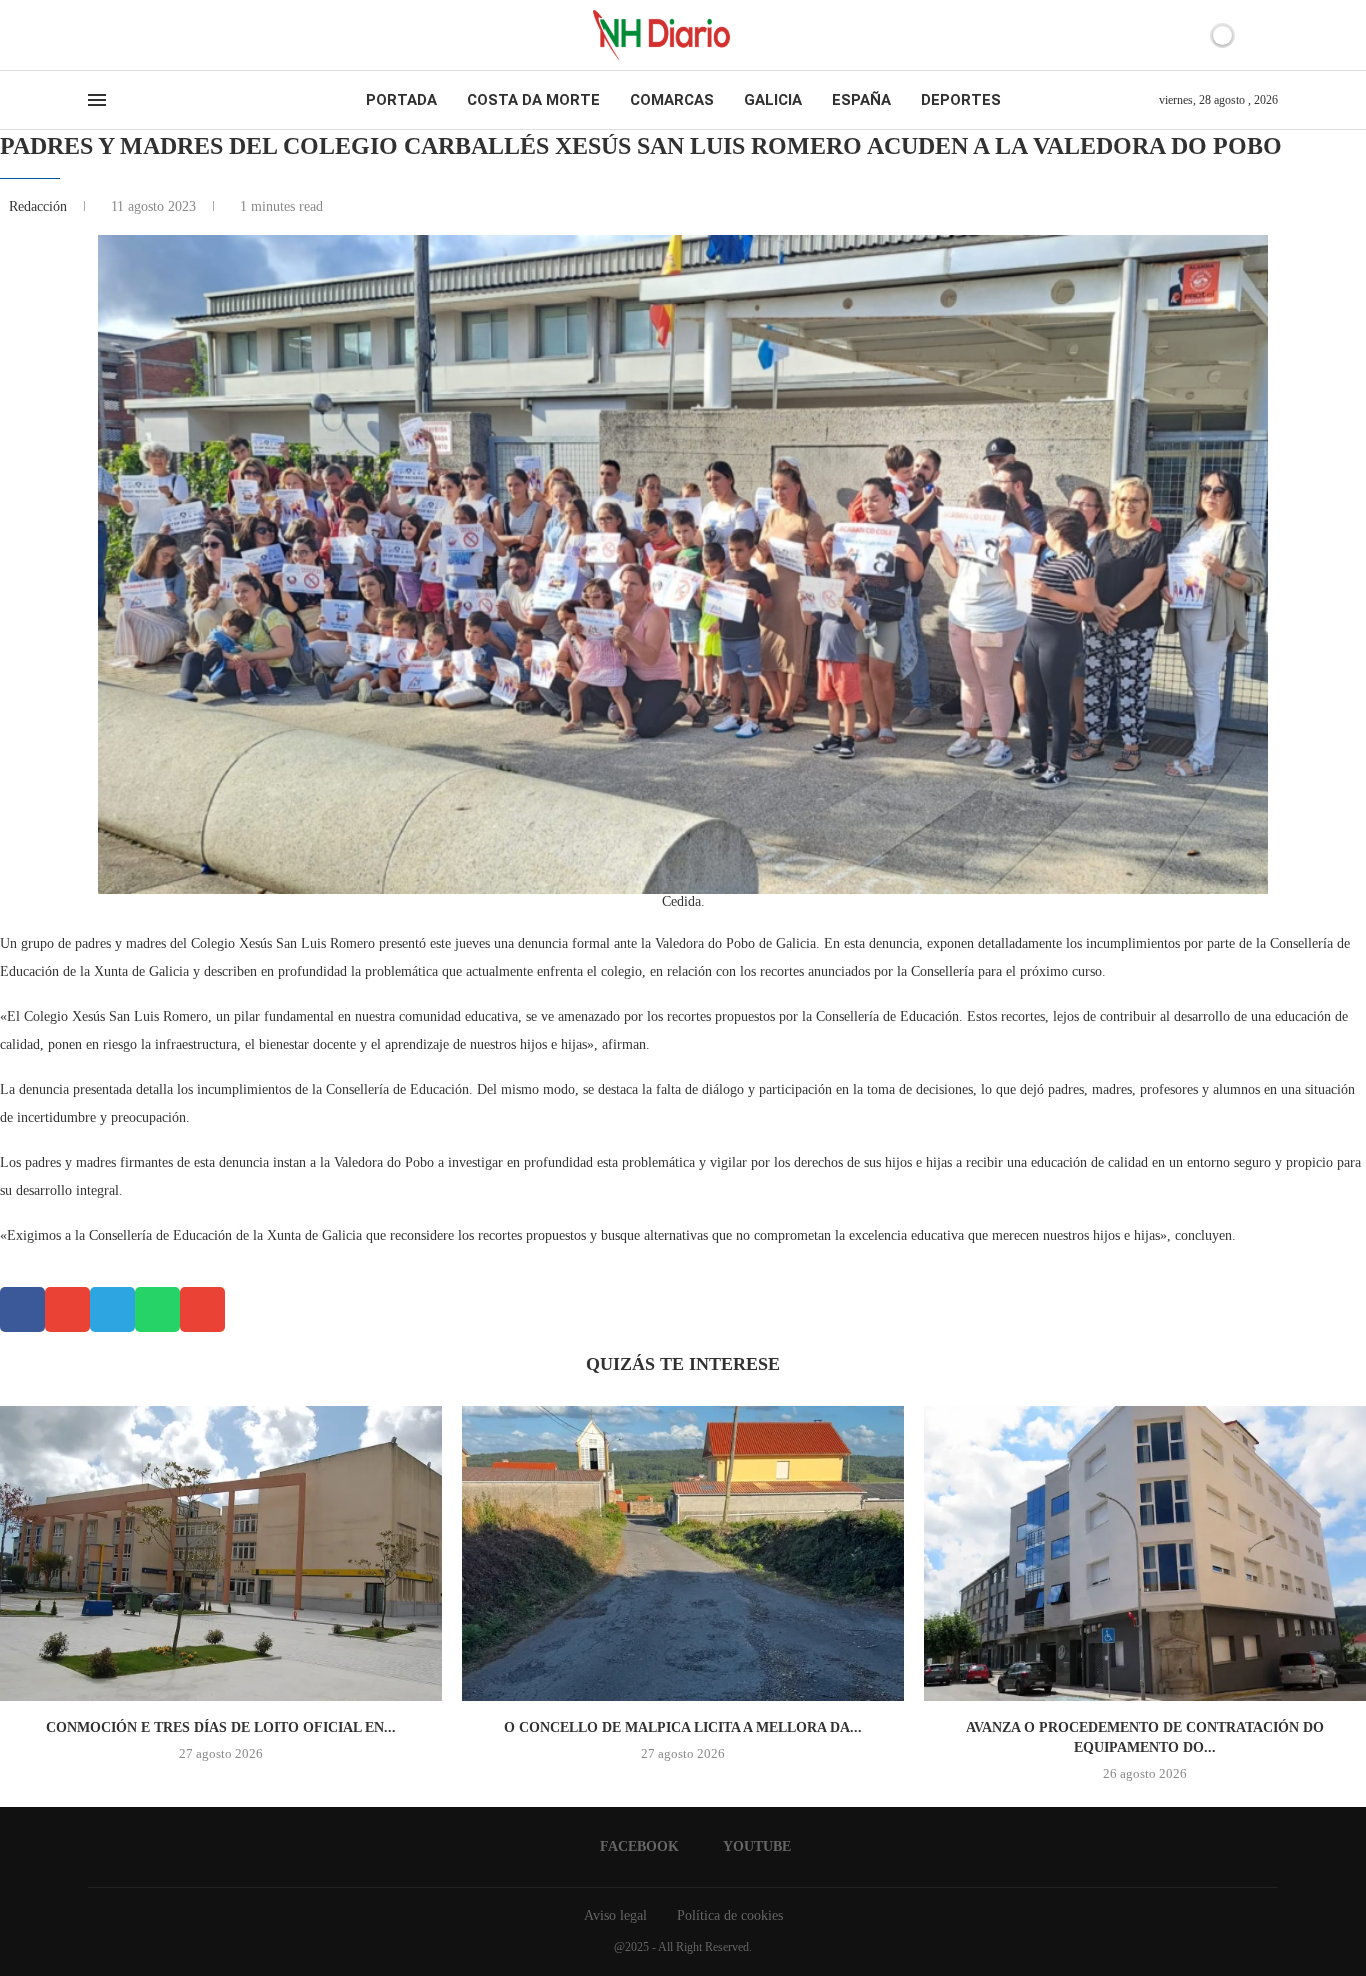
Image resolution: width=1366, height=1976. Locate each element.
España (861, 100)
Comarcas (672, 100)
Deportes (961, 100)
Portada (401, 100)
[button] (22, 1309)
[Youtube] (112, 35)
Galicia (773, 100)
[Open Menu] (97, 100)
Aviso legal (615, 1915)
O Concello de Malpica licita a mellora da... (683, 1727)
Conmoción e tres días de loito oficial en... (221, 1727)
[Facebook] (94, 35)
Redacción (40, 206)
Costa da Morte (533, 100)
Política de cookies (730, 1915)
